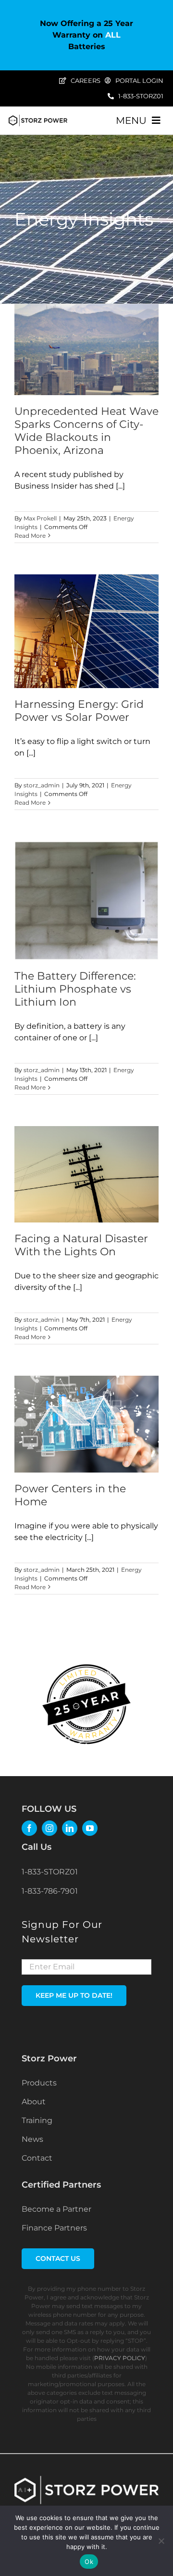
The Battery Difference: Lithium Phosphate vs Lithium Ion (75, 989)
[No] (161, 2541)
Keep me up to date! (74, 1995)
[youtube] (90, 1828)
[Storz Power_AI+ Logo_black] (38, 118)
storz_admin (42, 785)
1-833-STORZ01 (50, 1872)
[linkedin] (70, 1828)
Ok (89, 2562)
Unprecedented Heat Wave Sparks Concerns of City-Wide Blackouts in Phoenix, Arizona (86, 431)
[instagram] (49, 1828)
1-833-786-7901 (50, 1891)
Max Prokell (40, 518)
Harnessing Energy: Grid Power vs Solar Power (79, 711)
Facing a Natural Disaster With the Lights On (81, 1245)
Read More (30, 536)
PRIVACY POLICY (120, 2358)
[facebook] (29, 1828)
